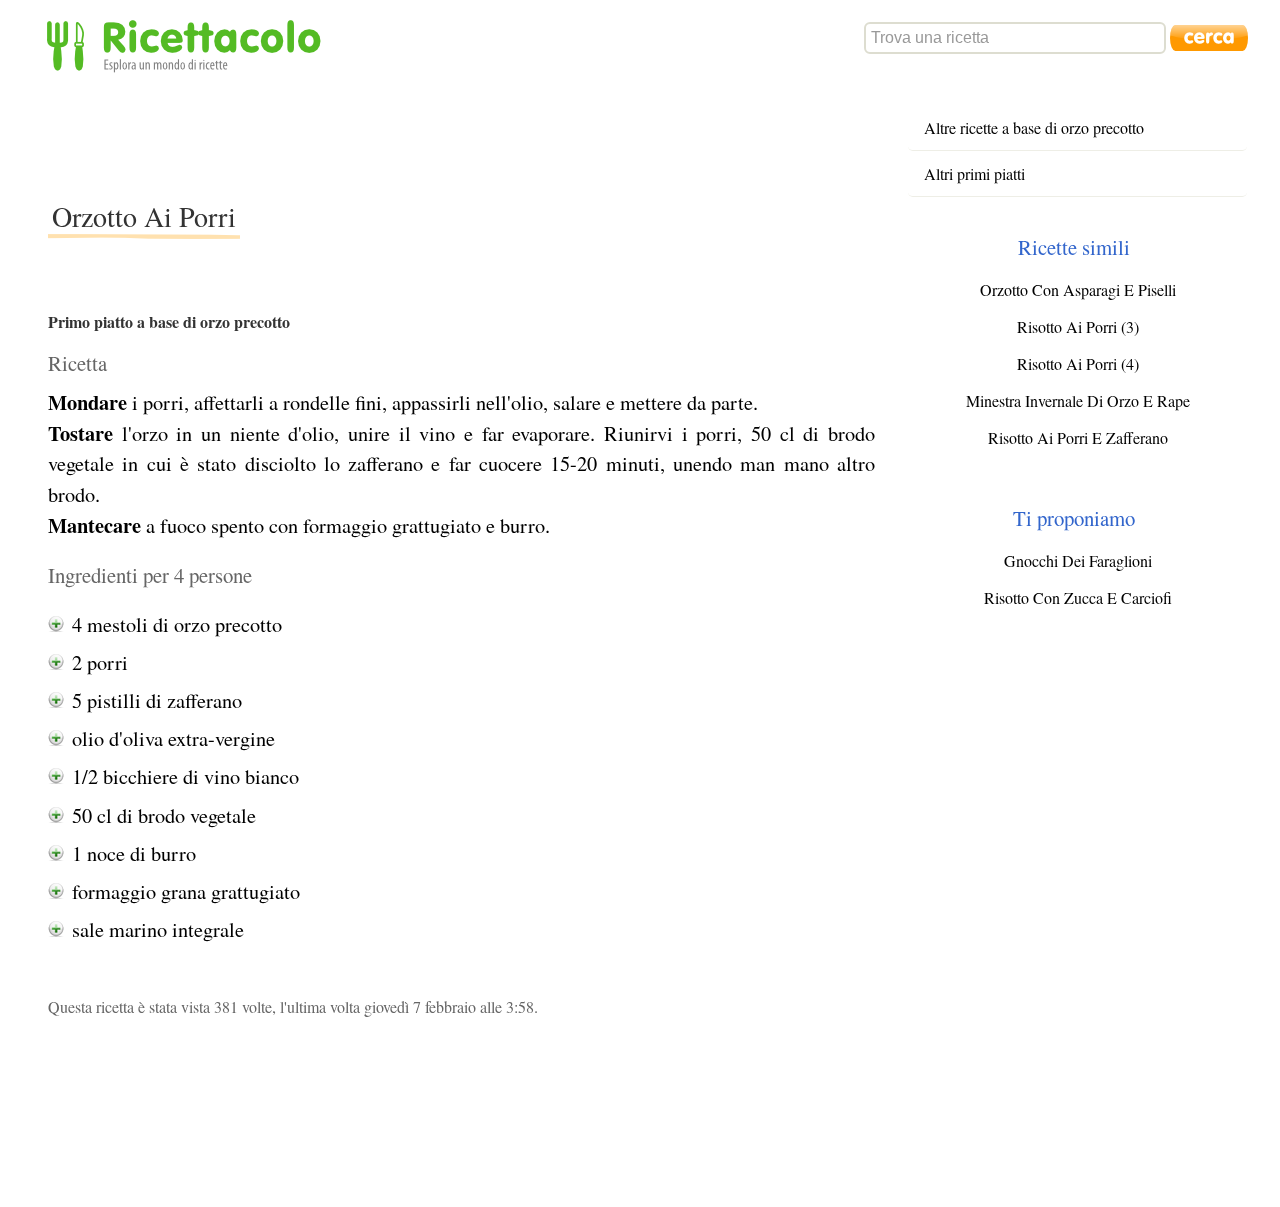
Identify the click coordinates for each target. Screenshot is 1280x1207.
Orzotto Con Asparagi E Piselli (1078, 289)
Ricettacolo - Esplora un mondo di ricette (188, 44)
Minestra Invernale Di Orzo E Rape (1078, 400)
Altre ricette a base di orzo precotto (1034, 127)
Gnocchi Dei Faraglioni (1078, 560)
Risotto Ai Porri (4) (1078, 363)
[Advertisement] (412, 134)
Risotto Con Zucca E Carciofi (1078, 597)
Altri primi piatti (974, 173)
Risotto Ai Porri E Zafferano (1078, 437)
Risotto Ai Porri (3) (1078, 326)
